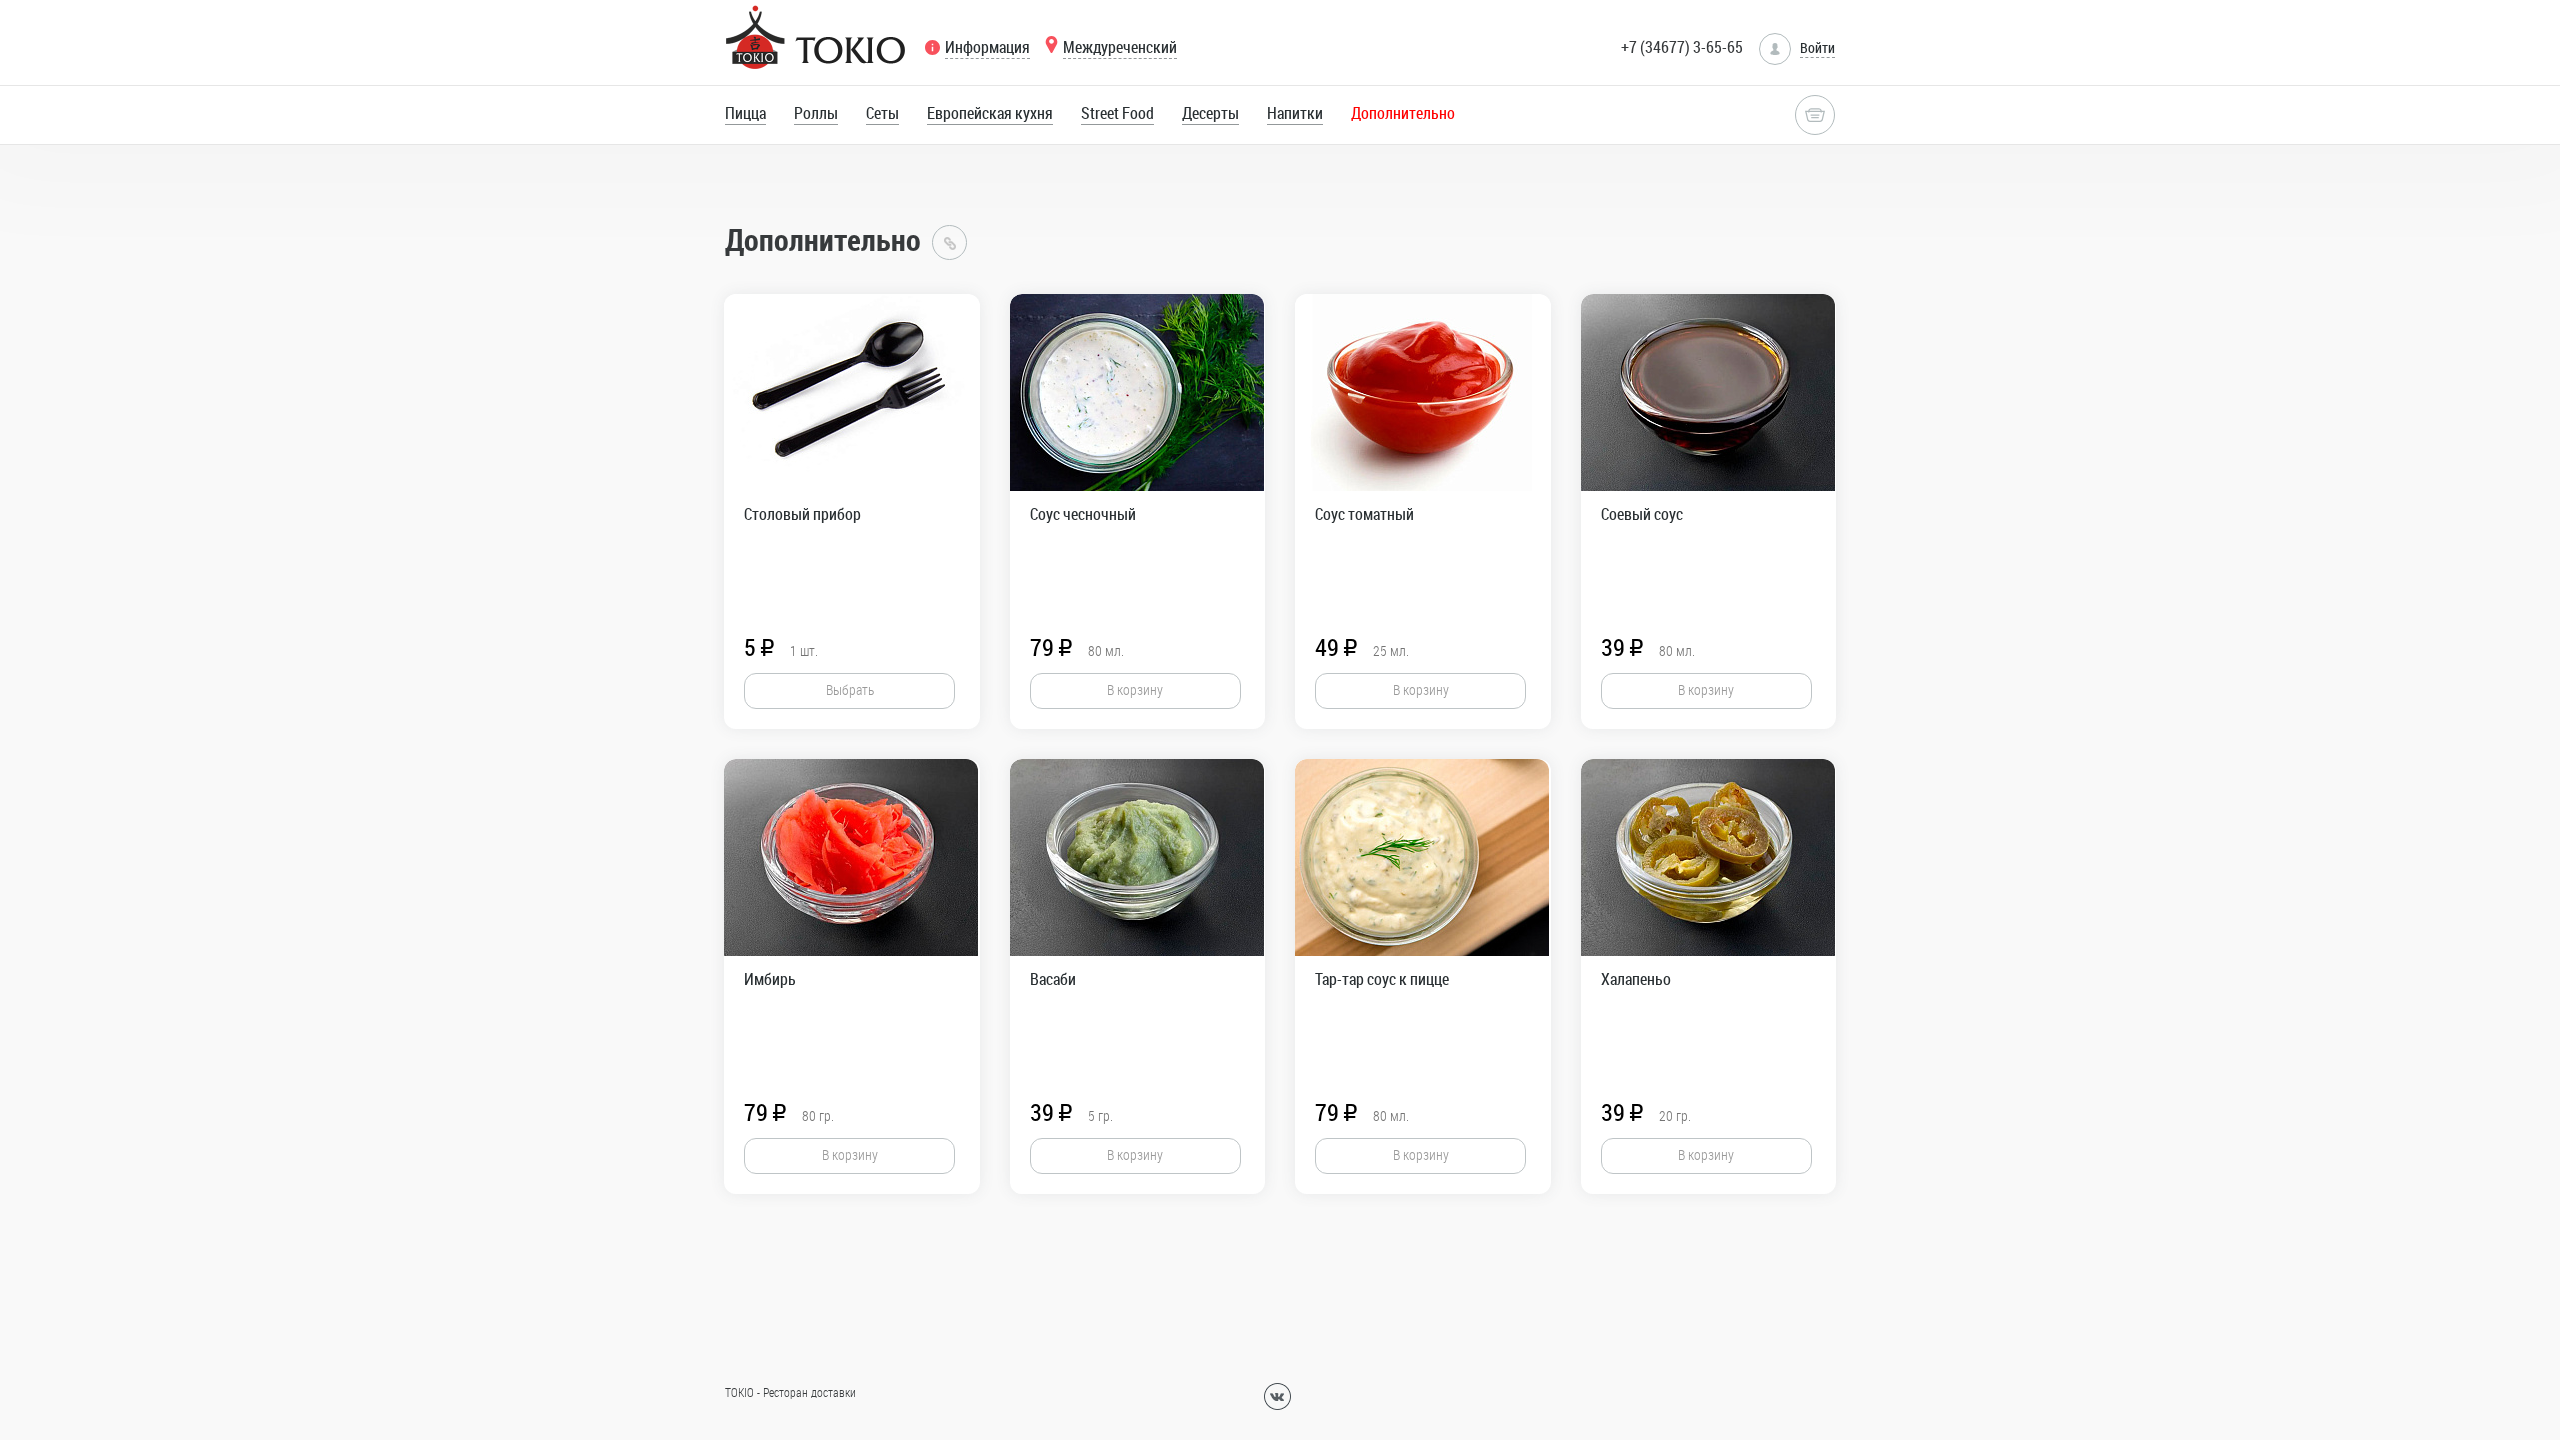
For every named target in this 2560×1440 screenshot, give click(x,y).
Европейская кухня (990, 113)
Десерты (1210, 113)
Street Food (1117, 113)
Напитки (1295, 113)
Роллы (816, 113)
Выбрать (850, 689)
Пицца (745, 113)
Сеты (882, 113)
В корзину (1135, 689)
